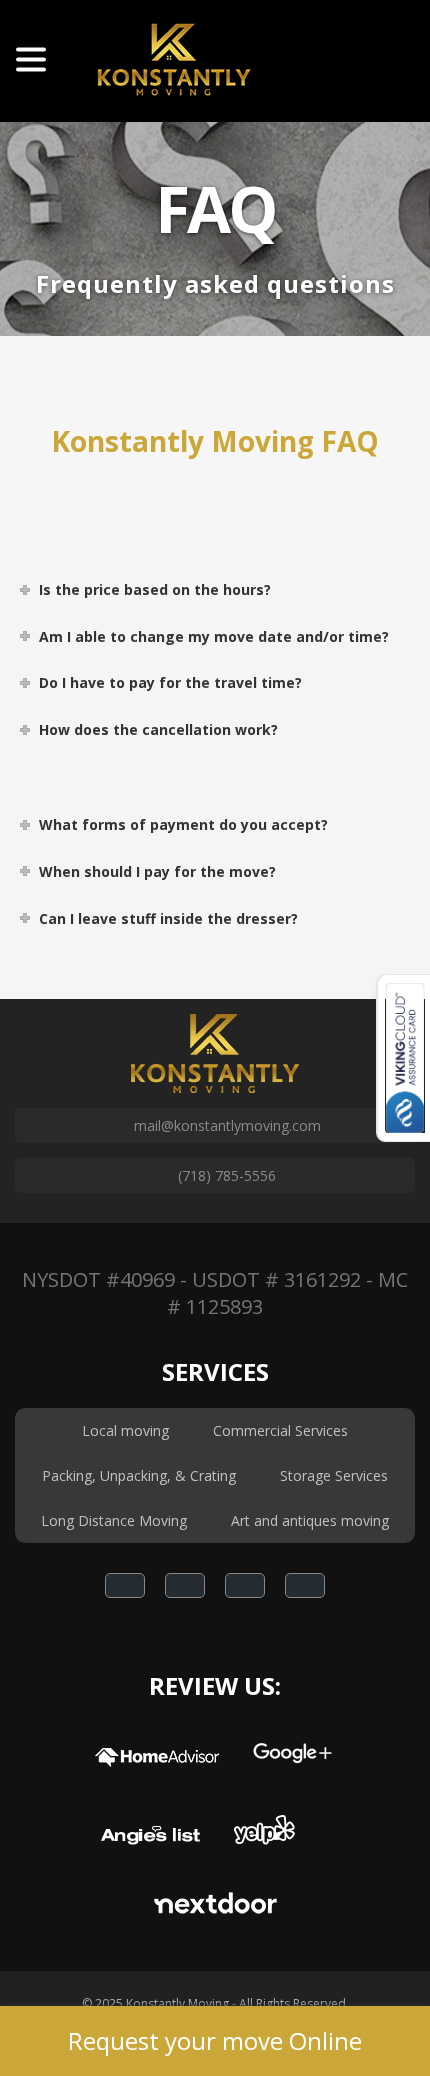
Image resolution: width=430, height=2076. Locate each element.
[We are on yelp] (305, 1585)
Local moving (125, 1430)
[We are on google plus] (185, 1585)
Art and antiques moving (310, 1520)
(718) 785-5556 (227, 1175)
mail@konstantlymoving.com (227, 1125)
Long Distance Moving (114, 1520)
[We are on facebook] (125, 1585)
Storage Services (334, 1475)
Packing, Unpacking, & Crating (139, 1475)
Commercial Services (280, 1430)
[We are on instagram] (245, 1585)
